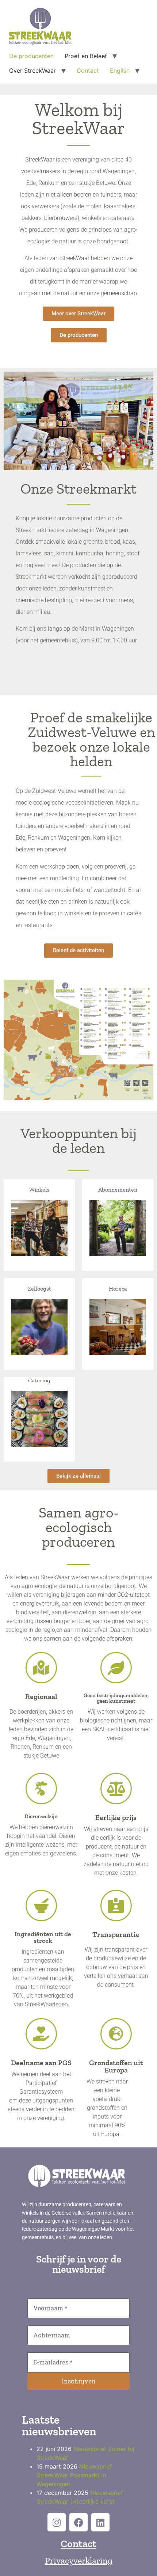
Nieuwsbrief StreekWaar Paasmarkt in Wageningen (74, 2475)
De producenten (31, 56)
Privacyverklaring (79, 2560)
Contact (88, 71)
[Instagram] (57, 2522)
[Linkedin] (100, 2522)
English (120, 71)
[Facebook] (78, 2522)
